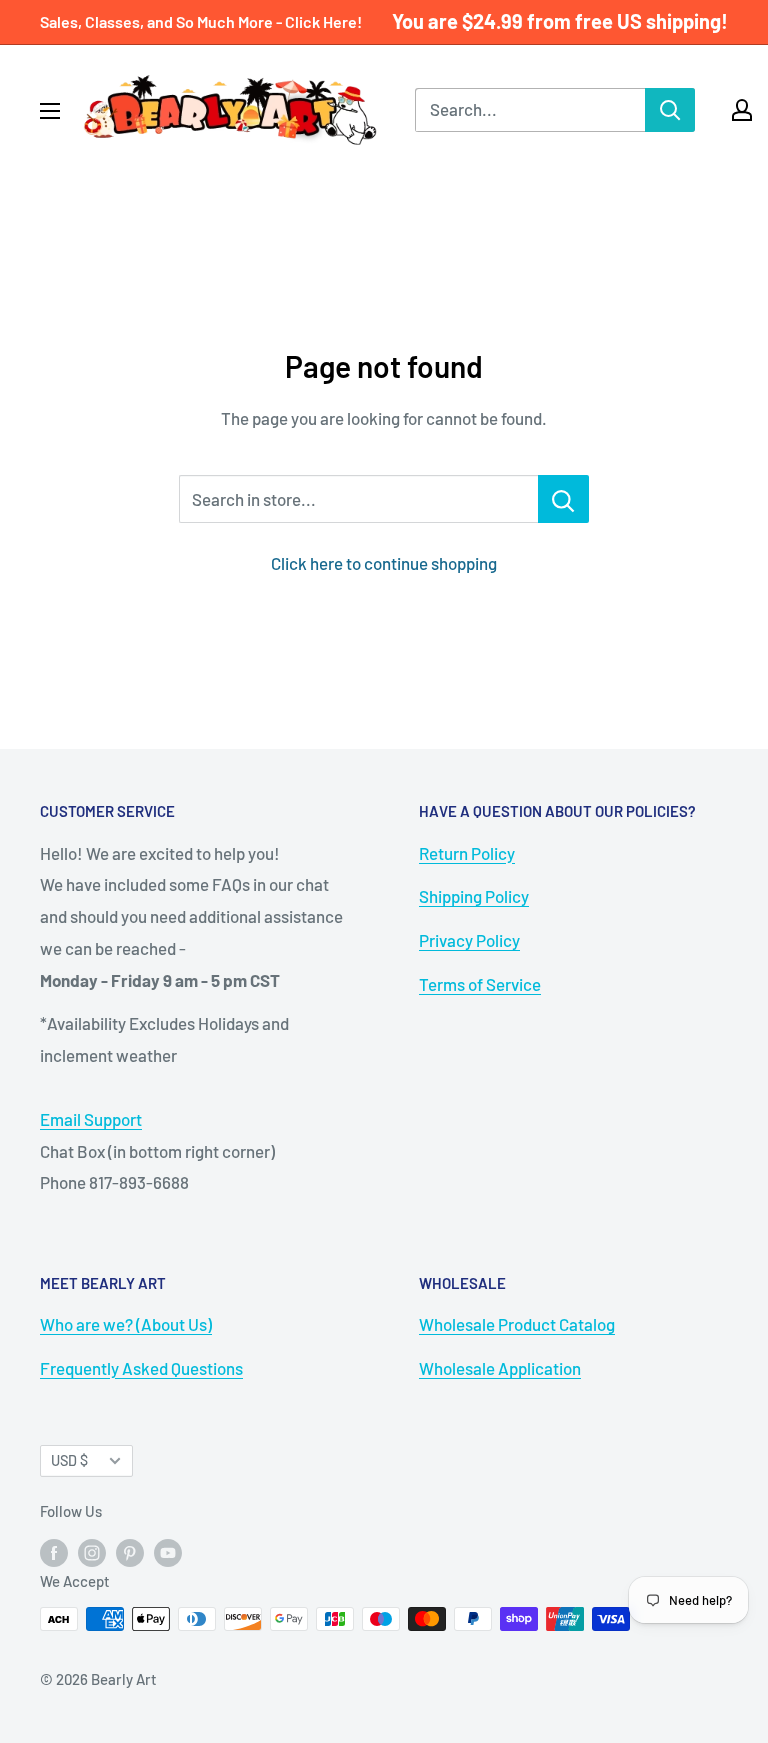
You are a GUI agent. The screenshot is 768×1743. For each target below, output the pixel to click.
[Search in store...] (563, 499)
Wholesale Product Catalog (517, 1324)
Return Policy (467, 853)
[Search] (670, 110)
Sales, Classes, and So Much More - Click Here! (201, 21)
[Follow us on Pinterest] (130, 1552)
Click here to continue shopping (384, 563)
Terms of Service (480, 984)
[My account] (742, 110)
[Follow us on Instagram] (92, 1552)
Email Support (91, 1119)
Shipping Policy (474, 896)
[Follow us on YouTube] (168, 1552)
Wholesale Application (500, 1368)
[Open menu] (50, 111)
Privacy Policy (469, 940)
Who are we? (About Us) (126, 1324)
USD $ (69, 1460)
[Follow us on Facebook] (54, 1552)
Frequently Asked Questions (141, 1368)
